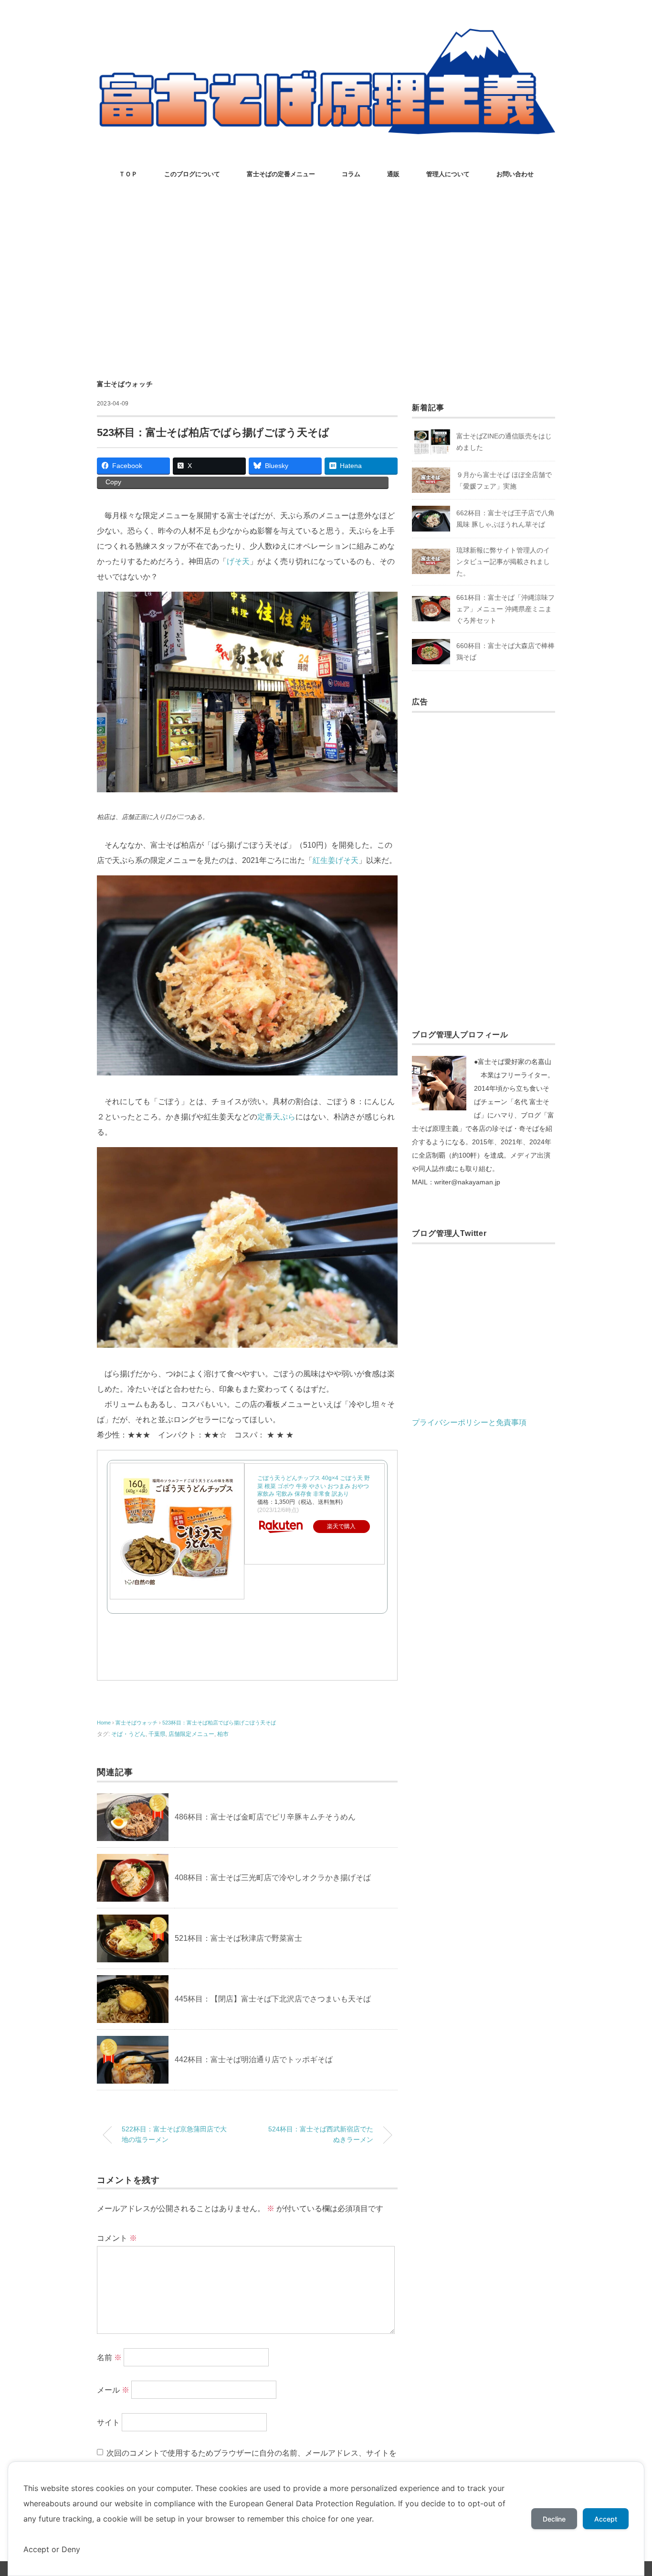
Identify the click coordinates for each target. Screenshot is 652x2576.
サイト (108, 2422)
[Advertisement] (326, 281)
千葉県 (157, 1734)
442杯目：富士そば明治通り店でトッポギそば (254, 2060)
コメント (117, 2238)
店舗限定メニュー (191, 1734)
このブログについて (192, 174)
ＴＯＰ (128, 174)
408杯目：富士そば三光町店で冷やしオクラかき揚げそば (273, 1878)
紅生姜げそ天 (336, 860)
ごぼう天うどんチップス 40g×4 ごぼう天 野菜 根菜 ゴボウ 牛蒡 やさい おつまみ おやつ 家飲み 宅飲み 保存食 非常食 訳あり (314, 1486)
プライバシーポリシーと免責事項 (469, 1422)
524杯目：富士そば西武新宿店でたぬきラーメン (321, 2134)
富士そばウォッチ (125, 384)
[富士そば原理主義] (326, 36)
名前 (109, 2358)
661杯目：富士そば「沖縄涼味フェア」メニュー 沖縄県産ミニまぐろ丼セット (505, 609)
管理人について (448, 174)
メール (113, 2390)
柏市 (223, 1734)
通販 (393, 174)
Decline (554, 2519)
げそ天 (238, 561)
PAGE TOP (628, 2491)
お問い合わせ (515, 174)
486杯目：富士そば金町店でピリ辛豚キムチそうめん (265, 1817)
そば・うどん (128, 1734)
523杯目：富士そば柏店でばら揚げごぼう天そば (219, 1723)
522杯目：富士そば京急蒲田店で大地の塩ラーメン (174, 2134)
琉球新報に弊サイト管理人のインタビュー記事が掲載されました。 (503, 562)
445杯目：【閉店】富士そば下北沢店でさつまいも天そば (273, 1999)
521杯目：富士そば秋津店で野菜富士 (238, 1938)
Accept (606, 2519)
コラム (351, 174)
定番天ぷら (276, 1117)
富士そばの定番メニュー (281, 174)
